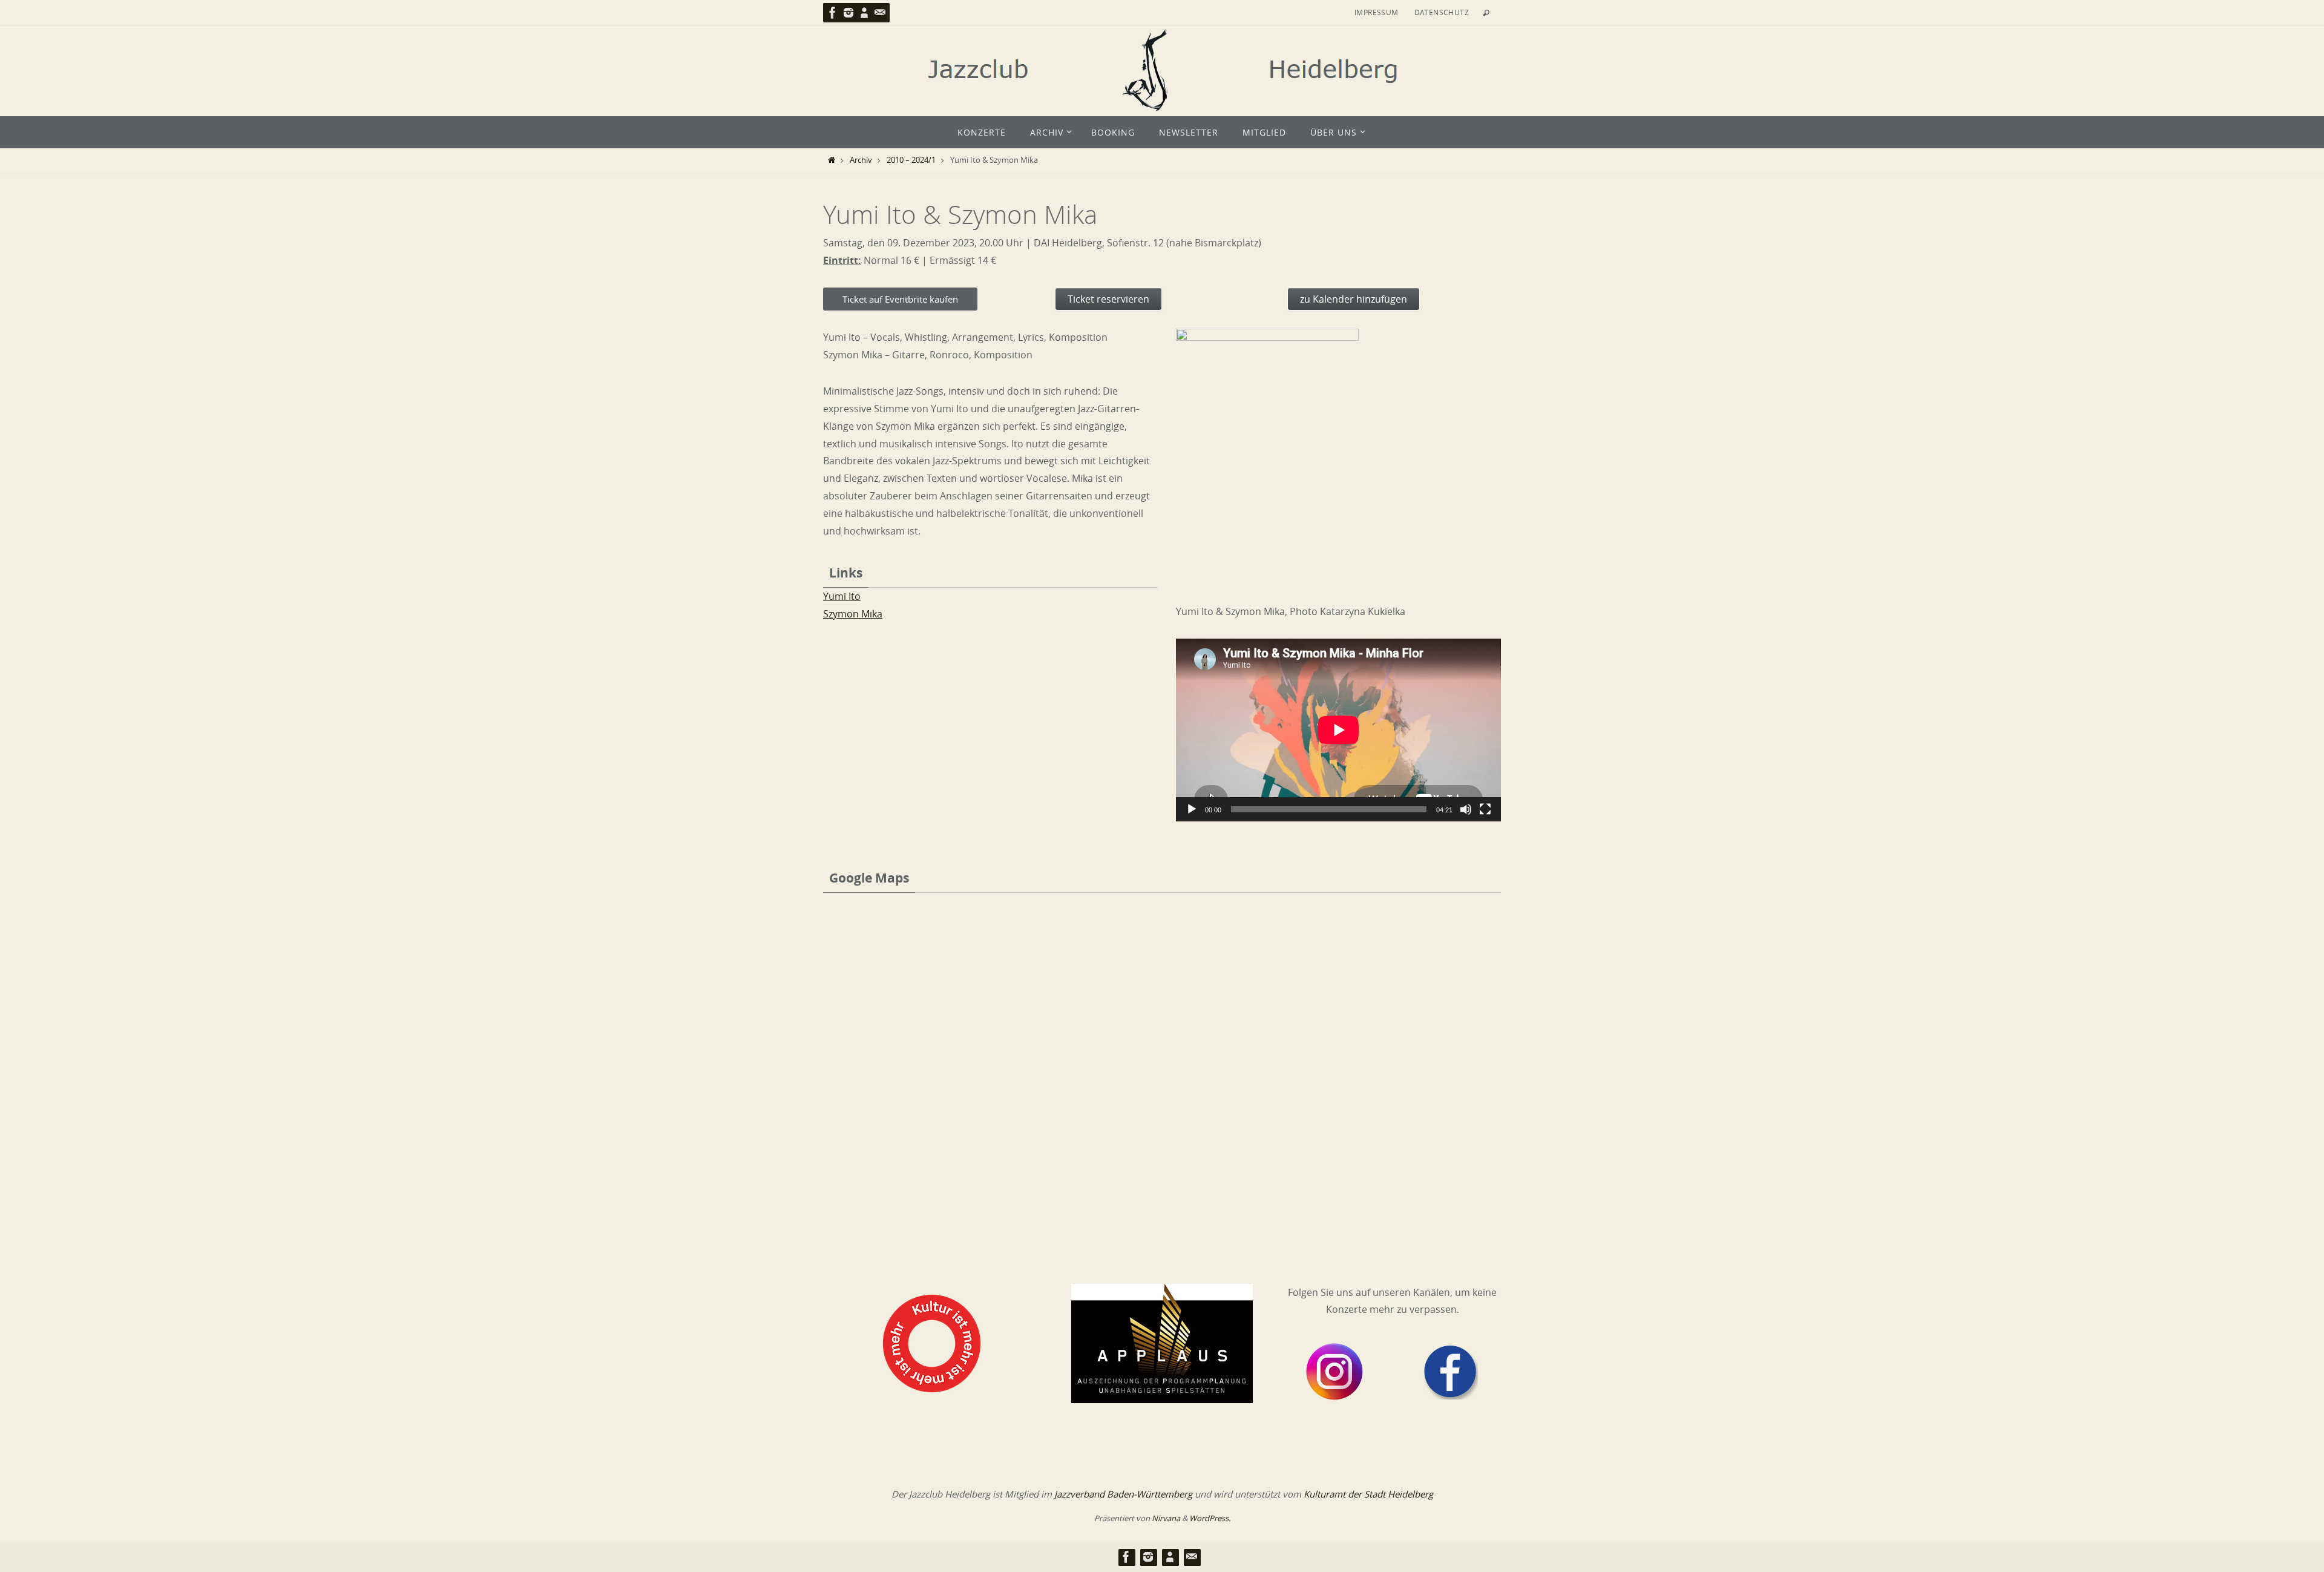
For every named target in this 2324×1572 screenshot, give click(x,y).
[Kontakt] (880, 13)
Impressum (1377, 12)
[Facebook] (833, 13)
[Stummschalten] (1466, 809)
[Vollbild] (1485, 809)
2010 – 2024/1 (911, 160)
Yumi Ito (842, 596)
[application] (1338, 730)
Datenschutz (1442, 12)
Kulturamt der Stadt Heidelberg (1368, 1494)
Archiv (861, 160)
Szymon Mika (853, 614)
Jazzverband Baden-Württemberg (1123, 1494)
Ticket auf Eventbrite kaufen (900, 299)
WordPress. (1210, 1518)
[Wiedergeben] (1192, 809)
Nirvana (1166, 1518)
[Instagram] (849, 13)
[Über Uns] (864, 13)
